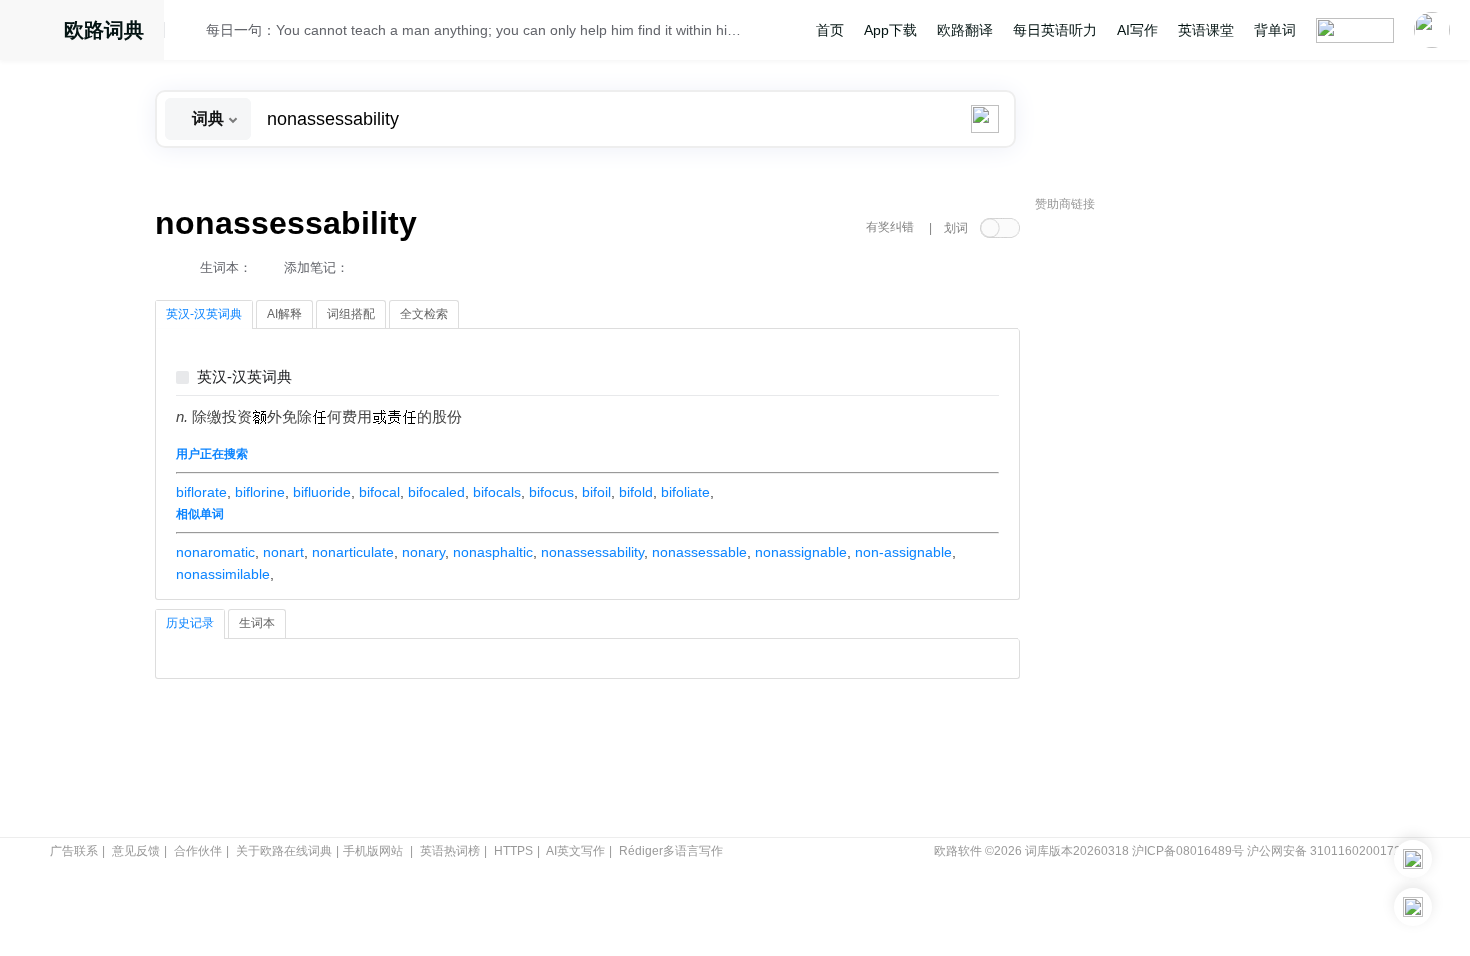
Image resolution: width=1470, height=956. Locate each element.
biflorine (260, 492)
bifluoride (322, 492)
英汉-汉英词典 (244, 377)
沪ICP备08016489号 (1188, 851)
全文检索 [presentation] (424, 314)
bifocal (379, 492)
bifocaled (436, 492)
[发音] (191, 33)
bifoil (596, 492)
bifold (636, 492)
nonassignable (801, 552)
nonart (283, 552)
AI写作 (1137, 30)
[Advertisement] (1185, 525)
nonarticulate (353, 552)
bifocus (551, 492)
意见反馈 (136, 851)
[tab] (204, 315)
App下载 (890, 30)
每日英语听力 (1055, 30)
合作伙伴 (198, 851)
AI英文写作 (575, 851)
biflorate (201, 492)
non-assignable (903, 552)
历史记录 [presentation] (190, 623)
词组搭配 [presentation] (351, 314)
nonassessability (592, 552)
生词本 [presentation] (257, 623)
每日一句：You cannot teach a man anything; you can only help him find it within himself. (477, 30)
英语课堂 (1206, 30)
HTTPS (513, 851)
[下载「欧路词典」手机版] (1413, 859)
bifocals (497, 492)
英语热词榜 (450, 851)
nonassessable (699, 552)
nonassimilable (223, 574)
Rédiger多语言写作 (671, 851)
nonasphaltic (493, 552)
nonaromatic (215, 552)
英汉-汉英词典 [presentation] (204, 314)
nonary (423, 552)
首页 (830, 30)
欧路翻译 (965, 30)
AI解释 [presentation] (284, 314)
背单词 (1275, 30)
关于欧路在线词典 (284, 851)
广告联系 (74, 851)
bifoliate (685, 492)
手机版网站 (373, 851)
